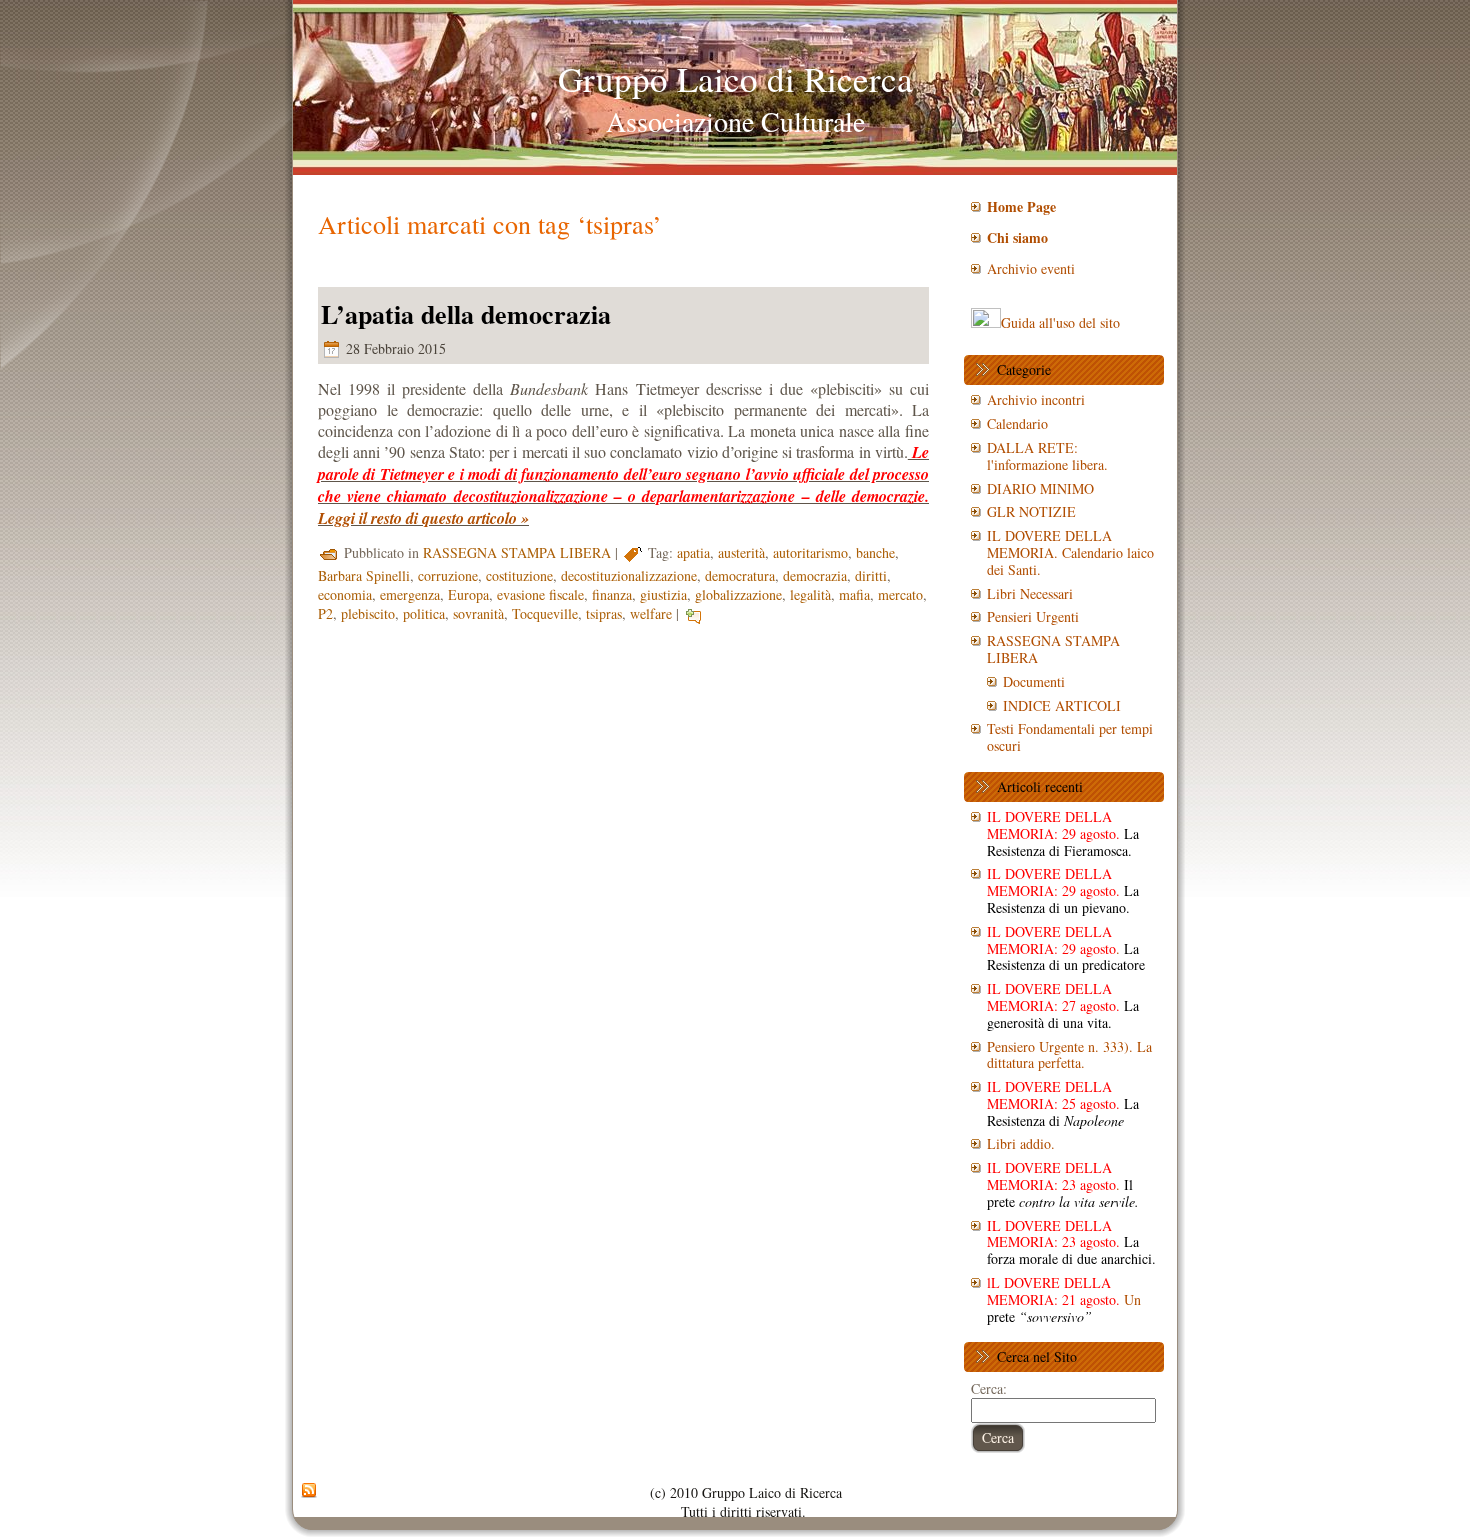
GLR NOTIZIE (1031, 511)
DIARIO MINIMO (1040, 488)
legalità (810, 594)
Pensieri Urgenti (1033, 616)
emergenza (410, 594)
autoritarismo (810, 552)
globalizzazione (738, 594)
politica (424, 613)
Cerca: (989, 1388)
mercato (900, 594)
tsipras (604, 613)
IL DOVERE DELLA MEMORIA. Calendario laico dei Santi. (1070, 552)
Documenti (1034, 681)
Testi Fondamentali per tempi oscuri (1070, 737)
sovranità (478, 613)
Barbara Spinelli (364, 575)
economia (345, 594)
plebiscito (368, 613)
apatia (693, 552)
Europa (468, 594)
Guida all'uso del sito (1060, 322)
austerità (741, 552)
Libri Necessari (1030, 593)
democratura (740, 575)
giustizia (663, 594)
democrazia (815, 575)
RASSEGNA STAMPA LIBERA (517, 552)
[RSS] (309, 1491)
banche (875, 552)
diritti (871, 575)
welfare (651, 613)
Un (1064, 1299)
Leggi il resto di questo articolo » (423, 518)
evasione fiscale (540, 594)
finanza (612, 594)
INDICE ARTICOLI (1062, 705)
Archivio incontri (1036, 399)
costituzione (519, 575)
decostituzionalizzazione (629, 575)
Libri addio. (1021, 1143)
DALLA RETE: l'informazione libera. (1047, 456)
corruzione (448, 575)
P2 (325, 613)
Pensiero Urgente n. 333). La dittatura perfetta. (1069, 1055)
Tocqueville (545, 613)
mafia (854, 594)
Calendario (1017, 423)
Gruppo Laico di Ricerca (735, 78)
